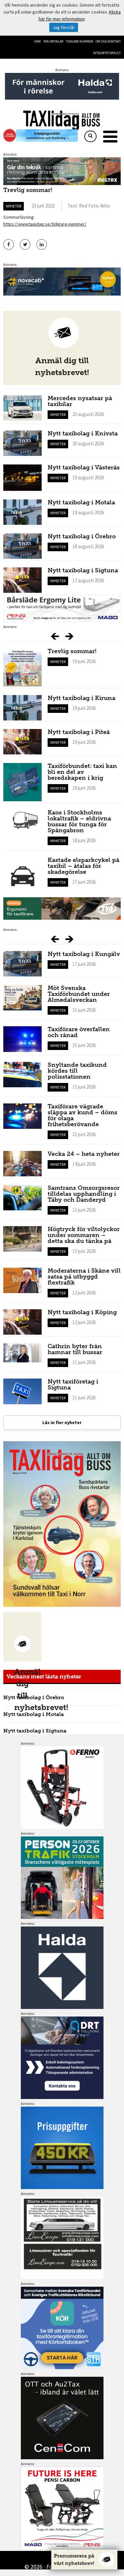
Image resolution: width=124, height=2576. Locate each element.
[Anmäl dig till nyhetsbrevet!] (22, 1637)
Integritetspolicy (107, 53)
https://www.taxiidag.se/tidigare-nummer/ (45, 224)
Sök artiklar (53, 41)
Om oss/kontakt (108, 41)
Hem (37, 41)
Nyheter (14, 206)
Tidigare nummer (79, 41)
